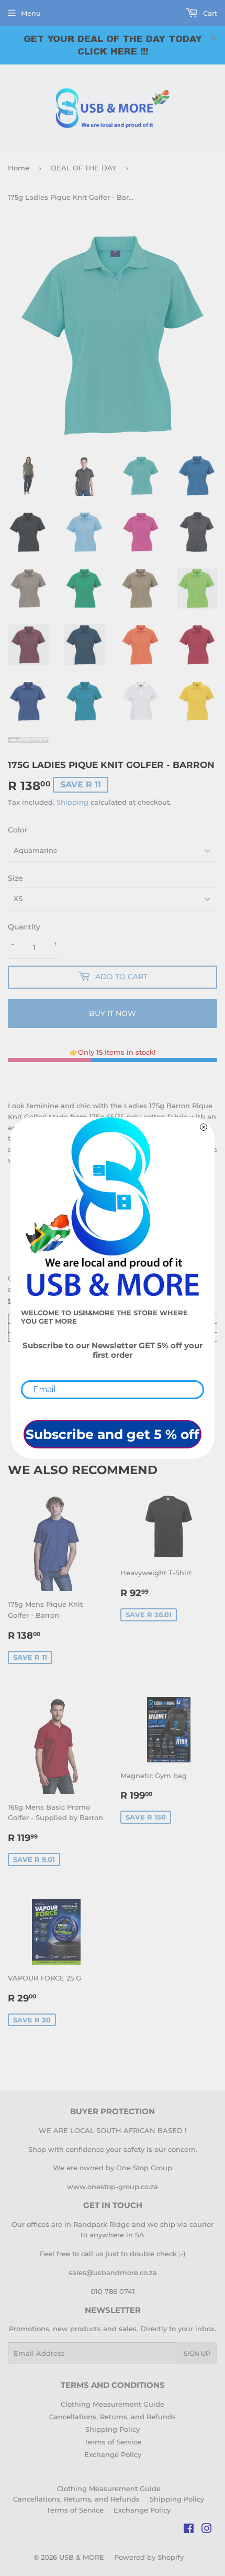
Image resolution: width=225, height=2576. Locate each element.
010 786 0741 (113, 2291)
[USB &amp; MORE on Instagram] (207, 2530)
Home (19, 168)
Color (18, 830)
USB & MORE (82, 2557)
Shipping (72, 802)
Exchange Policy (113, 2454)
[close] (213, 38)
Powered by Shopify (149, 2557)
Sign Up (197, 2353)
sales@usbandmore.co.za (113, 2272)
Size (15, 878)
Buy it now (113, 1013)
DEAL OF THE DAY (83, 168)
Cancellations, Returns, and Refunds (113, 2417)
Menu (31, 13)
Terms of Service (113, 2442)
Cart (209, 13)
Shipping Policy (113, 2429)
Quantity (24, 927)
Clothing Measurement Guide (113, 2404)
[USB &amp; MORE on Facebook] (189, 2530)
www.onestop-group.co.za (113, 2187)
